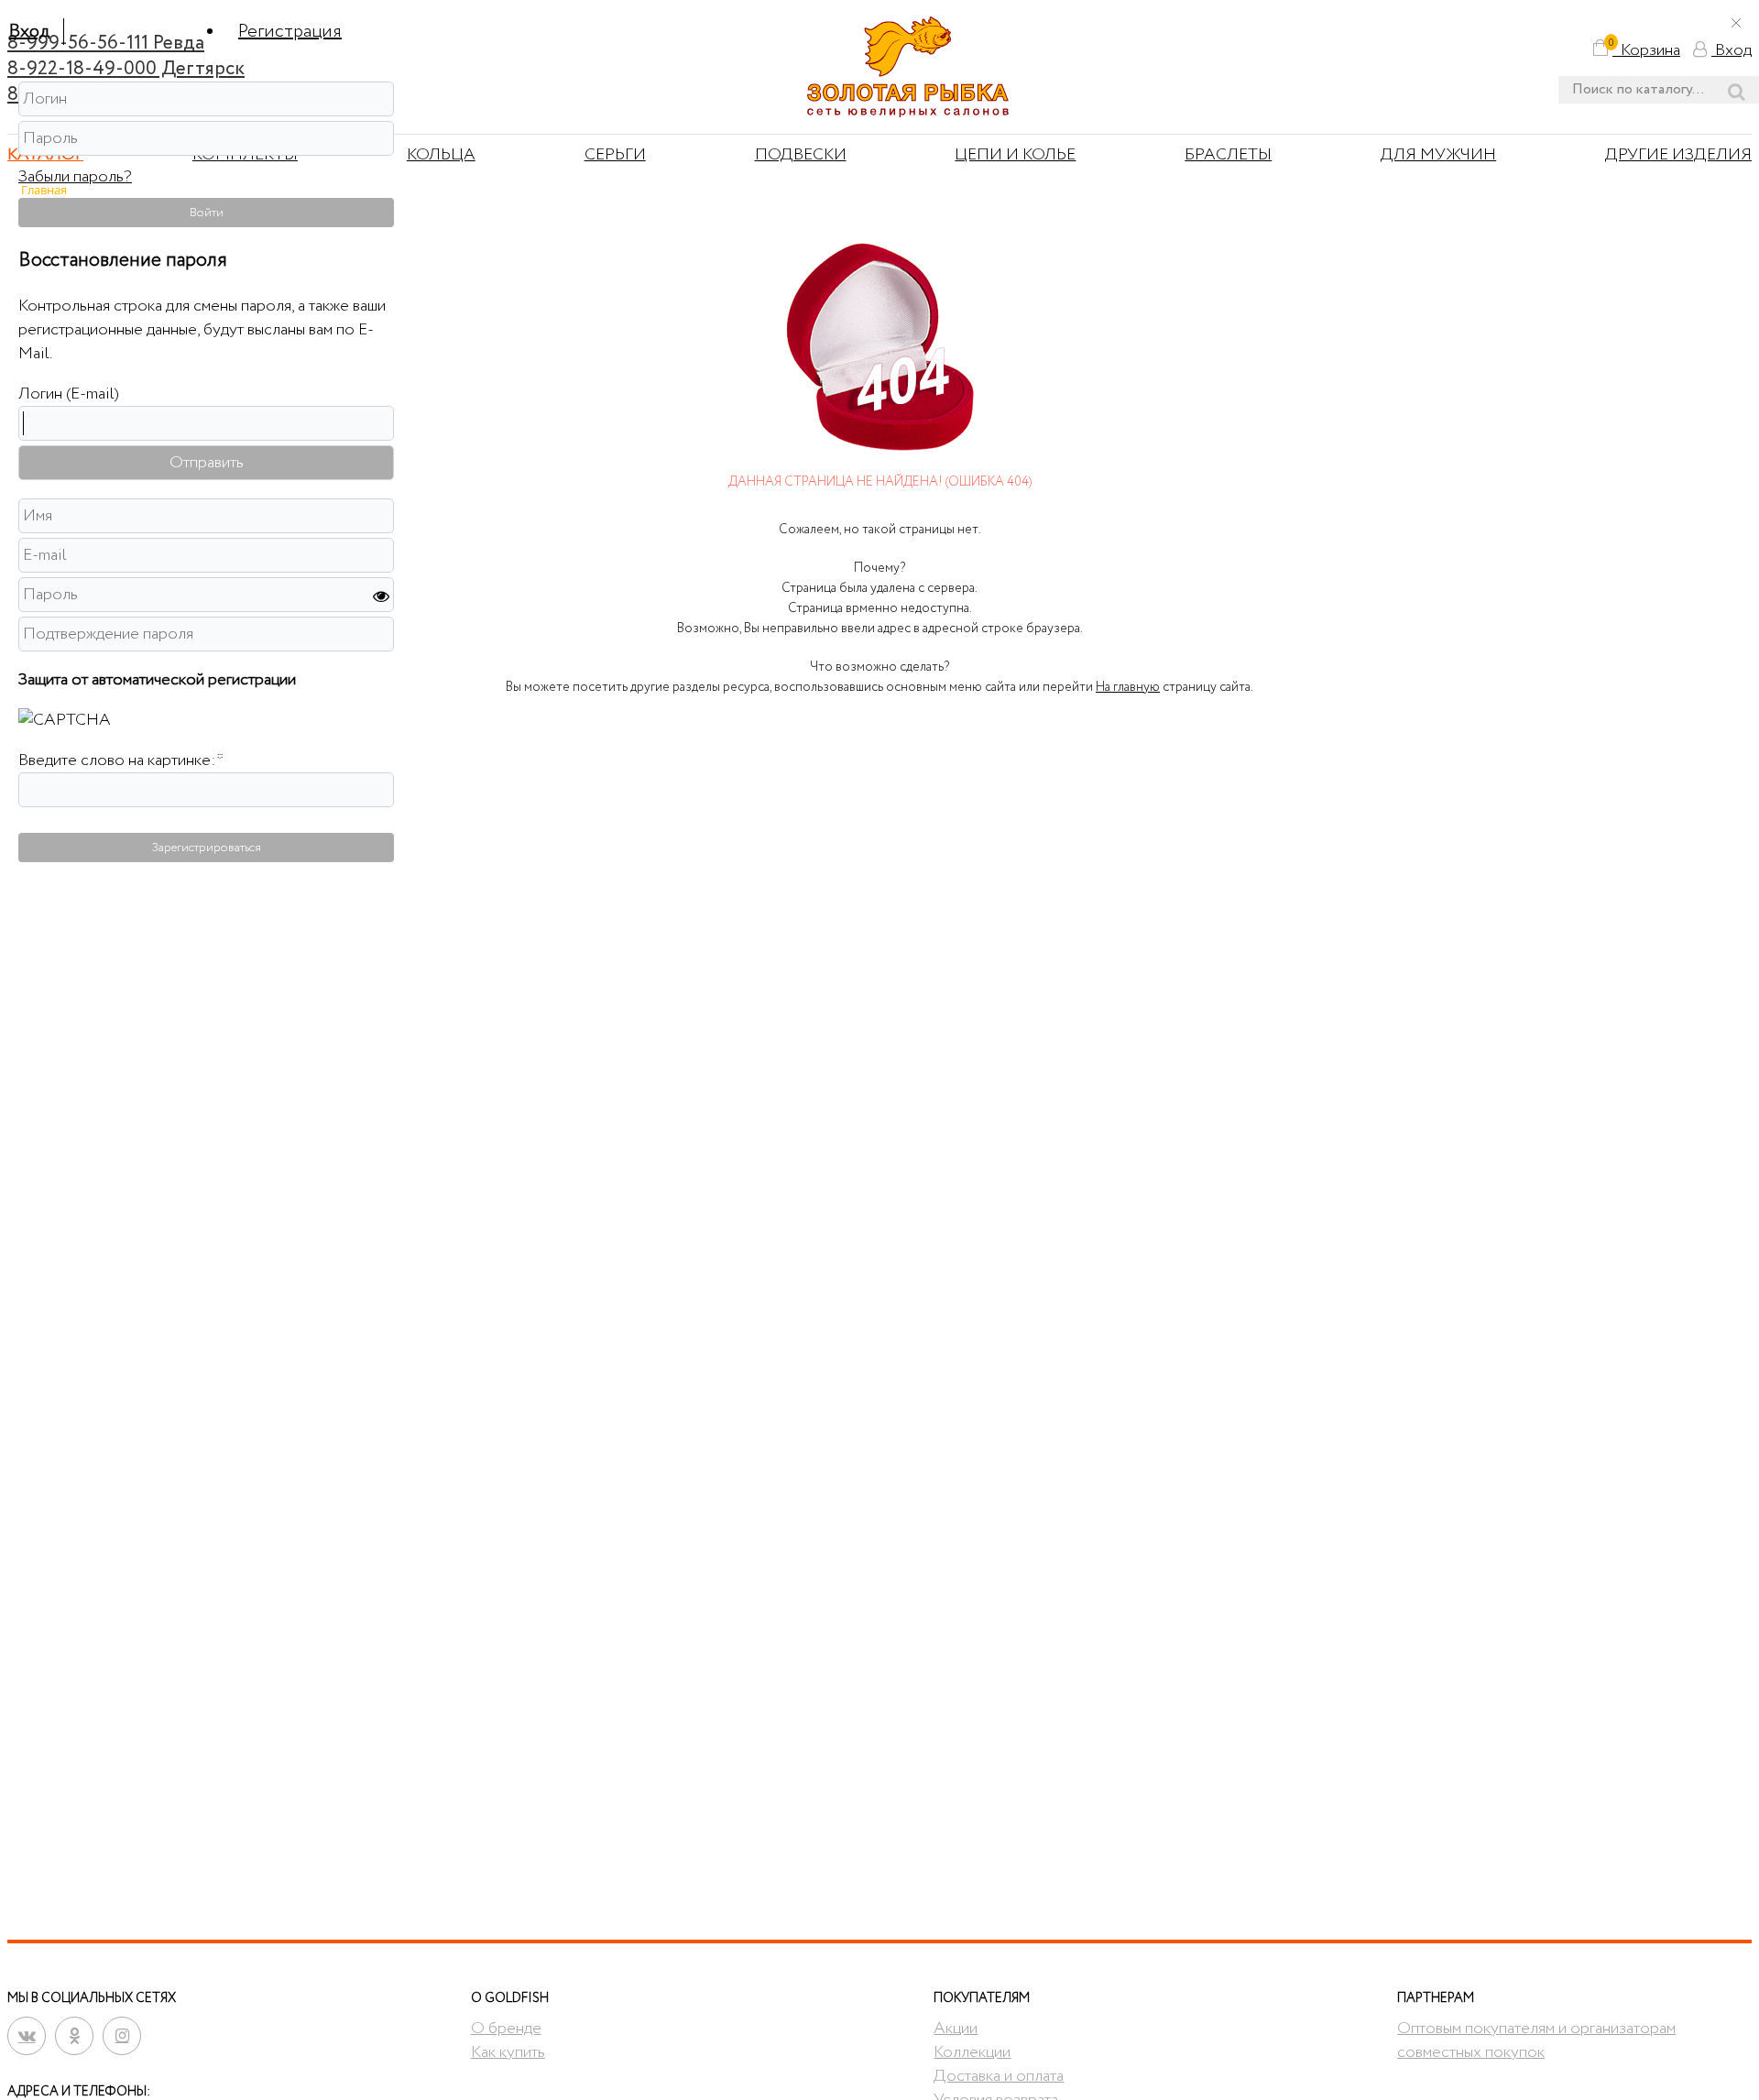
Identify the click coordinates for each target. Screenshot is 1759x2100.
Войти (207, 213)
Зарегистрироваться (207, 848)
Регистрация (290, 32)
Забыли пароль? (75, 177)
